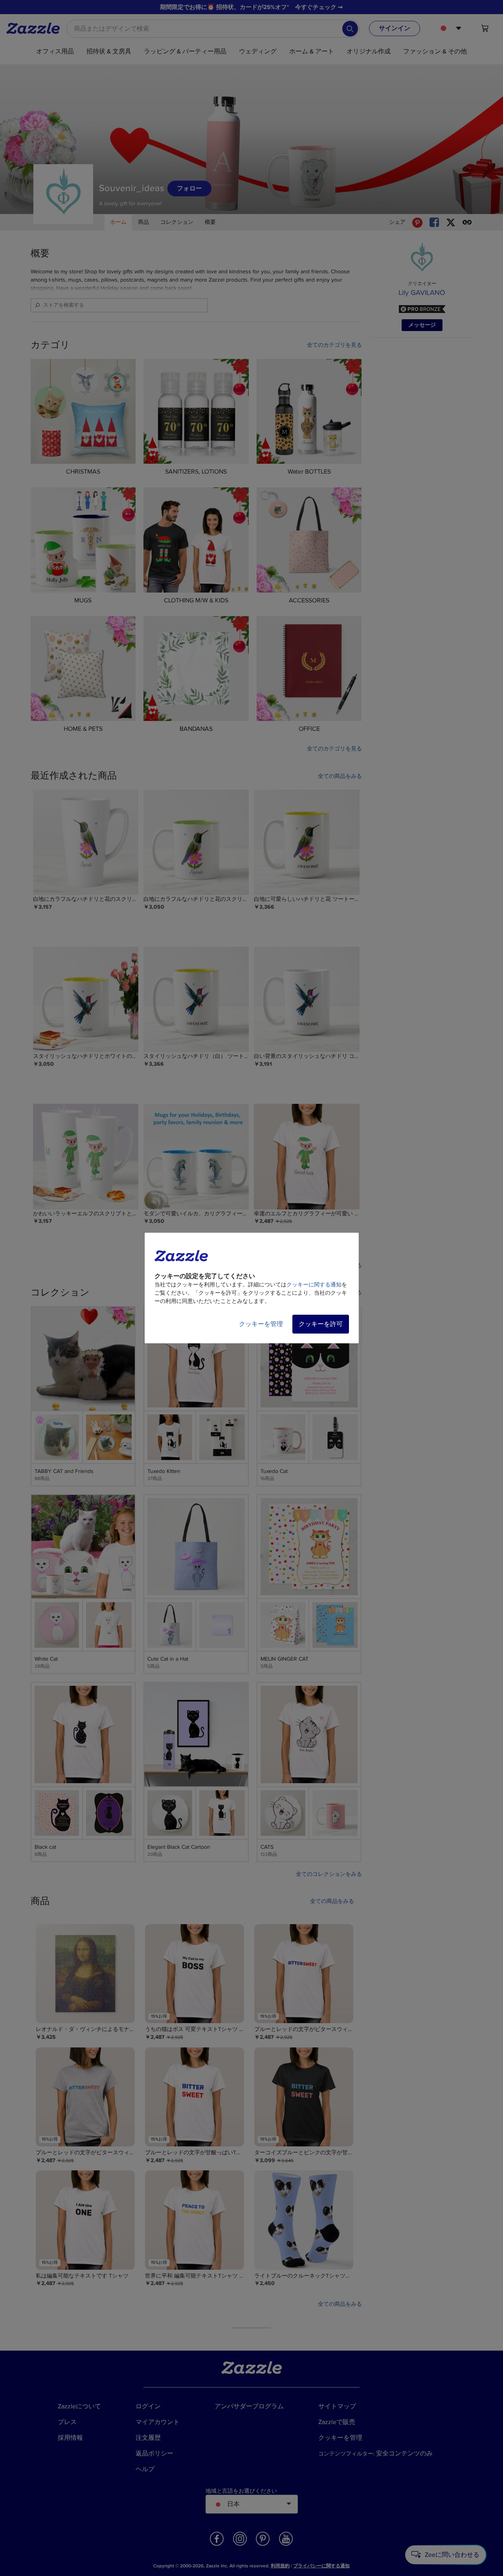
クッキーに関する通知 (314, 1285)
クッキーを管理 (261, 1324)
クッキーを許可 (321, 1324)
